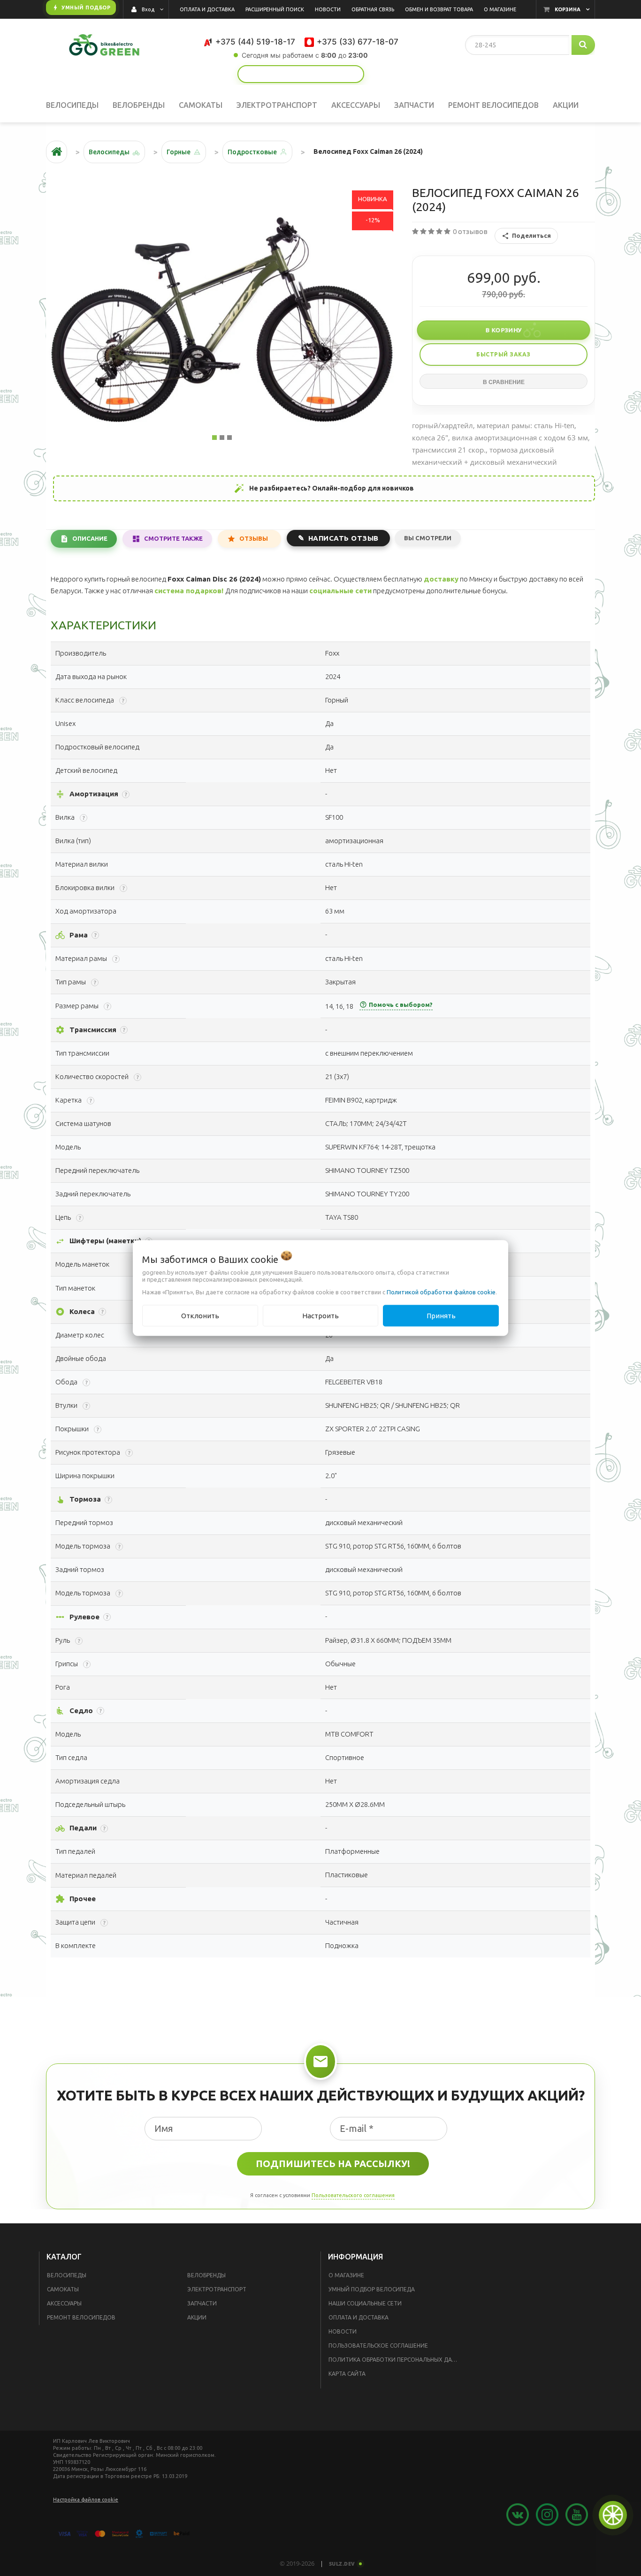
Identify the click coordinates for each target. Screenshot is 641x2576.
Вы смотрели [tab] (428, 538)
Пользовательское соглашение (378, 2346)
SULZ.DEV (342, 2564)
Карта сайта (347, 2374)
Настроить (320, 1315)
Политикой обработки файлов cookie (441, 1292)
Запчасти (202, 2303)
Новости (343, 2331)
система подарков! (189, 591)
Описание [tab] (90, 538)
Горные (179, 152)
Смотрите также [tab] (173, 538)
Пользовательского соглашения (353, 2195)
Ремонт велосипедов (81, 2317)
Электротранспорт (217, 2289)
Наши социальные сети (365, 2303)
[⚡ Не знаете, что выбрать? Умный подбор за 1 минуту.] (301, 74)
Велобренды (206, 2275)
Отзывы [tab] (254, 538)
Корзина (568, 9)
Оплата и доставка (359, 2317)
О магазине (346, 2275)
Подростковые (252, 152)
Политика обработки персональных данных (396, 2360)
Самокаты (63, 2289)
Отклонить (200, 1315)
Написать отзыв (343, 538)
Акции (197, 2317)
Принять (441, 1315)
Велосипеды (67, 2275)
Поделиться (531, 235)
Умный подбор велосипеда (372, 2289)
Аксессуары (64, 2303)
